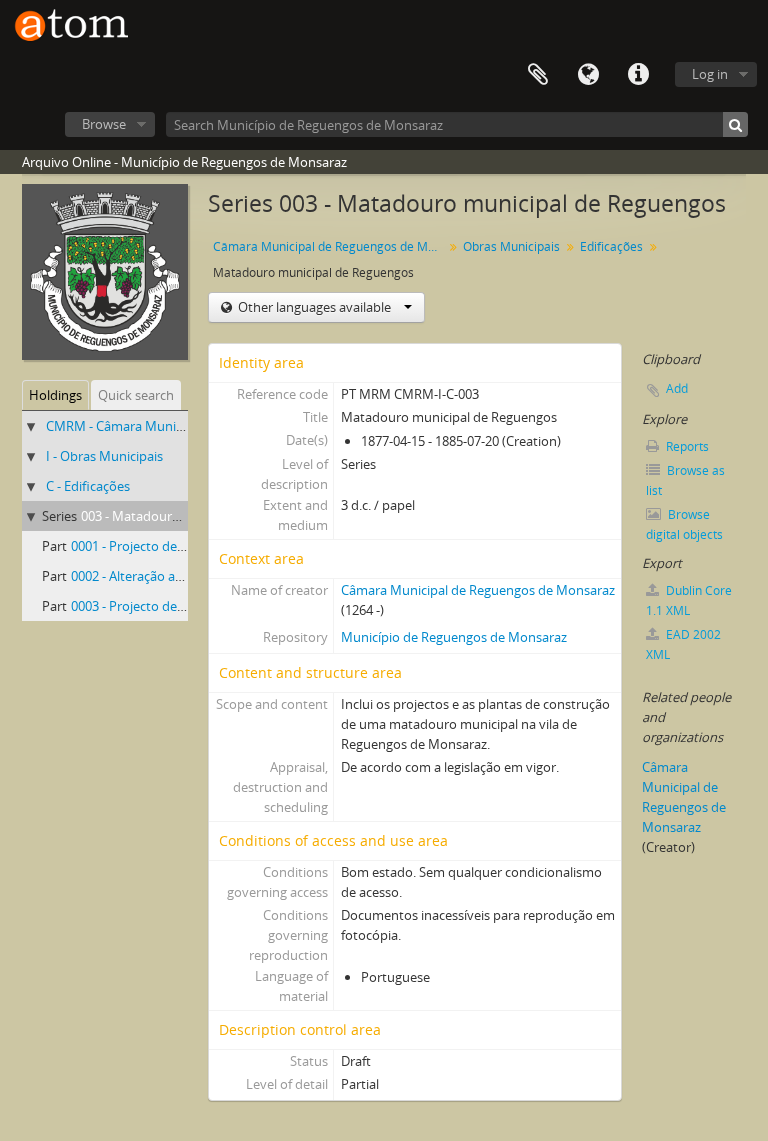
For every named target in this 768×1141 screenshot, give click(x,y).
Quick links (638, 75)
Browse (104, 124)
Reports (686, 446)
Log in (710, 74)
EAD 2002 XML (683, 644)
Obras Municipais (511, 246)
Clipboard (538, 75)
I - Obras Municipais (104, 456)
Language (588, 75)
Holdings (55, 395)
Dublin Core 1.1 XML (689, 600)
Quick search (136, 395)
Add (677, 388)
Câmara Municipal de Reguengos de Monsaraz (330, 246)
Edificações (611, 246)
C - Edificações (88, 486)
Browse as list (685, 480)
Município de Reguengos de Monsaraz (454, 637)
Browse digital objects (684, 524)
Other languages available (314, 307)
